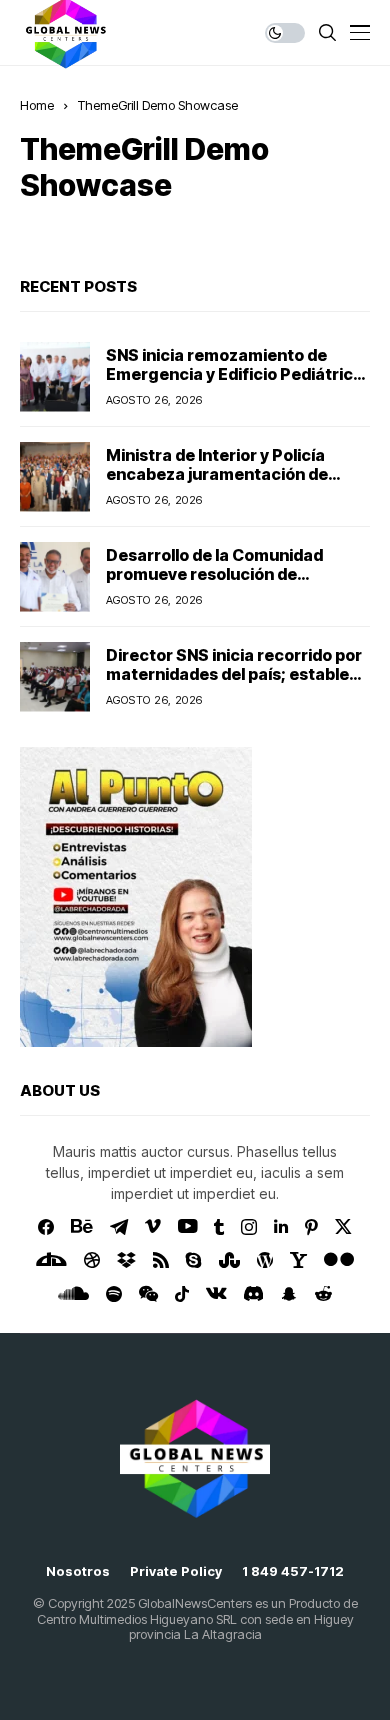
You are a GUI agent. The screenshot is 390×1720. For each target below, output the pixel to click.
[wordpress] (265, 1260)
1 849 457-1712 (293, 1571)
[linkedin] (281, 1227)
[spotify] (114, 1294)
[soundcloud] (73, 1294)
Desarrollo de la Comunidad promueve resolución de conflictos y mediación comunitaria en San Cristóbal (221, 584)
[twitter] (343, 1226)
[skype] (194, 1260)
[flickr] (339, 1260)
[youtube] (187, 1227)
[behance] (82, 1227)
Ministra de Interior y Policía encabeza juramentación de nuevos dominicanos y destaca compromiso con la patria (228, 484)
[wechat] (148, 1294)
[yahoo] (298, 1260)
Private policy (176, 1571)
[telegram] (119, 1227)
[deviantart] (51, 1260)
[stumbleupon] (229, 1260)
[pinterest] (311, 1227)
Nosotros (78, 1571)
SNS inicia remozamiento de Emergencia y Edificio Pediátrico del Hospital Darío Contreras (234, 374)
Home (37, 105)
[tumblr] (219, 1227)
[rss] (161, 1260)
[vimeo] (153, 1227)
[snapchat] (289, 1294)
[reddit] (323, 1293)
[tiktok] (182, 1294)
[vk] (216, 1294)
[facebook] (46, 1227)
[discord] (253, 1293)
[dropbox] (126, 1260)
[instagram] (249, 1227)
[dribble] (92, 1260)
